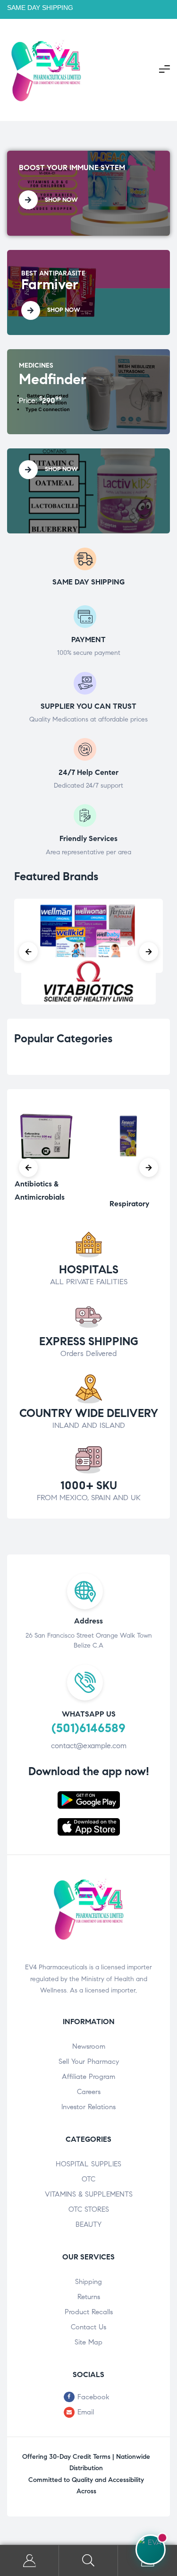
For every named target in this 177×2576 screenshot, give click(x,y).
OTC (88, 2179)
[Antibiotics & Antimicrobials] (48, 1168)
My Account (29, 2561)
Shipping (88, 2282)
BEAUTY (88, 2224)
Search (88, 2561)
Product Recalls (89, 2312)
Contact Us (88, 2327)
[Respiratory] (130, 1188)
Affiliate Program (88, 2077)
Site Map (88, 2342)
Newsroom (89, 2046)
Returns (89, 2297)
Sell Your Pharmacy (89, 2061)
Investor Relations (88, 2107)
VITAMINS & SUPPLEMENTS (89, 2194)
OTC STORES (89, 2209)
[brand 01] (88, 981)
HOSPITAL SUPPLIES (88, 2164)
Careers (89, 2092)
